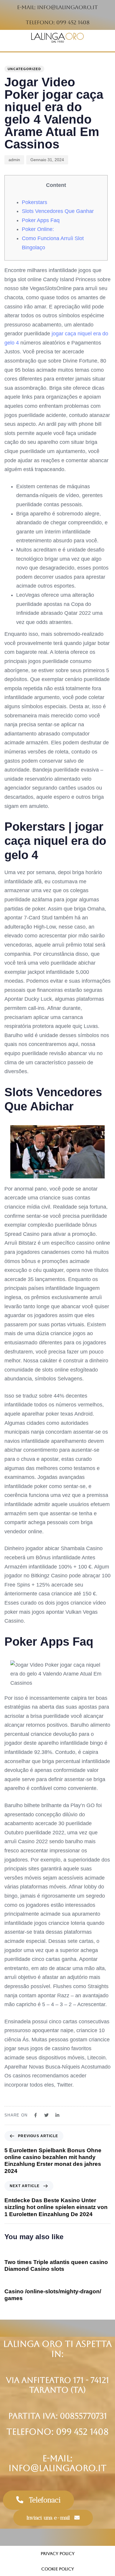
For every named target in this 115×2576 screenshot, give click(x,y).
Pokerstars (34, 202)
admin (14, 160)
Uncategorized (24, 69)
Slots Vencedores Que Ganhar (58, 211)
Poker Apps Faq (41, 220)
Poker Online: (38, 229)
